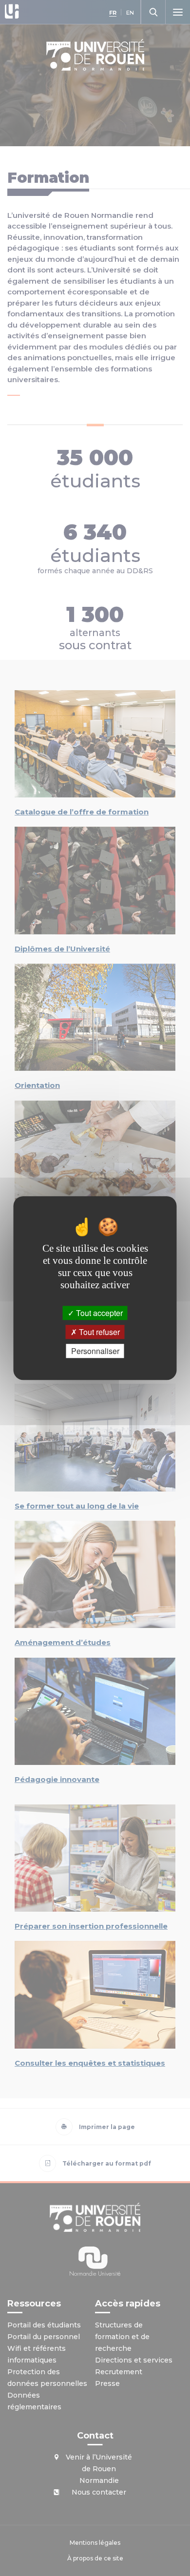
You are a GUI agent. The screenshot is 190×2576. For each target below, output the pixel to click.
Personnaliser (95, 1351)
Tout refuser (98, 1332)
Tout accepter (98, 1313)
